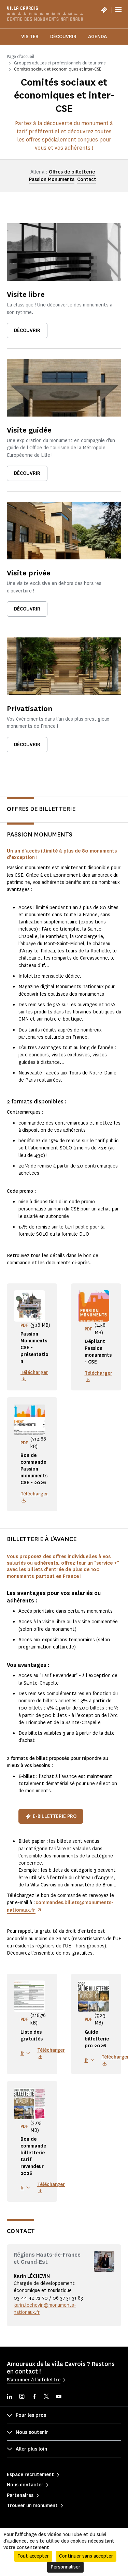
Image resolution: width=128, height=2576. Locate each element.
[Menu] (118, 10)
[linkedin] (10, 2397)
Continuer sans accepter (86, 2556)
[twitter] (46, 2397)
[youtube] (59, 2397)
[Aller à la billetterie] (104, 10)
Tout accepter (33, 2556)
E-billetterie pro (55, 1816)
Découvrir (63, 37)
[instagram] (22, 2397)
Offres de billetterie (72, 172)
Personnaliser (65, 2567)
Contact (87, 179)
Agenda (97, 37)
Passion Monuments (52, 179)
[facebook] (34, 2397)
